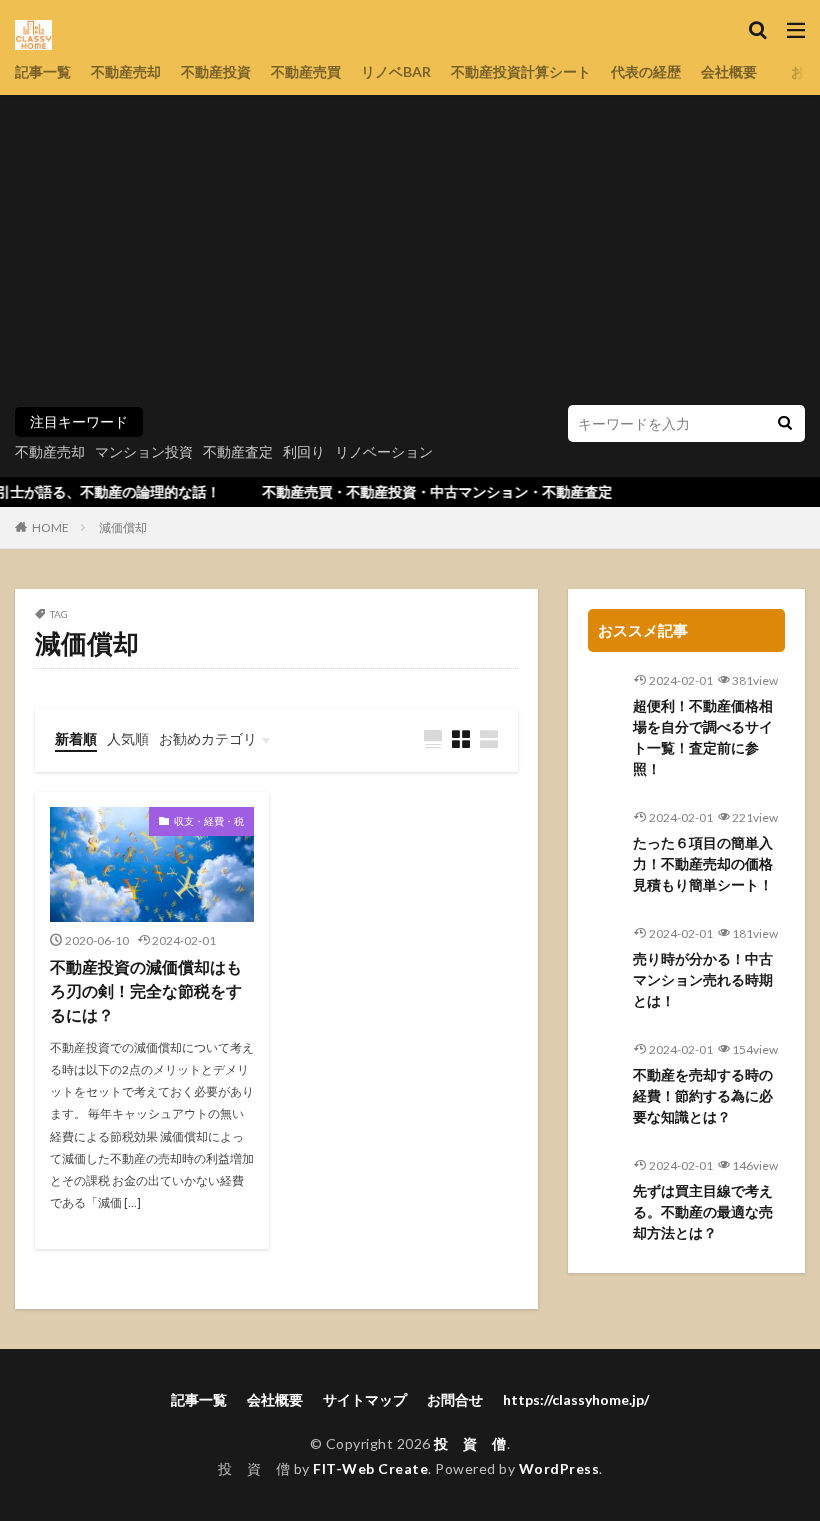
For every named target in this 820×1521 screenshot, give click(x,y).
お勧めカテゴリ (208, 738)
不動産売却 (126, 71)
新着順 (76, 738)
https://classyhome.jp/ (576, 1399)
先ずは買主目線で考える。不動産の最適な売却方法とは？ (703, 1211)
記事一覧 (43, 71)
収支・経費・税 (209, 821)
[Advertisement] (410, 255)
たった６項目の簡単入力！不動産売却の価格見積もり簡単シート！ (703, 863)
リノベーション (384, 451)
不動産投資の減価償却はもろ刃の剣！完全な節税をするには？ (146, 990)
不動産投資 (216, 71)
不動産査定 (238, 451)
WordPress (559, 1468)
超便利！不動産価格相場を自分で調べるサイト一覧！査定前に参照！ (703, 737)
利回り (304, 451)
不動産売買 (306, 71)
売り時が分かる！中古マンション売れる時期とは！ (703, 979)
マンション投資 (144, 451)
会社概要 (729, 71)
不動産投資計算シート (521, 71)
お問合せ (455, 1399)
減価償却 (123, 527)
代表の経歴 (646, 71)
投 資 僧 (470, 1443)
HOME (50, 527)
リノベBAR (396, 71)
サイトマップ (365, 1399)
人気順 (128, 738)
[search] (785, 423)
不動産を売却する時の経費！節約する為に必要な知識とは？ (703, 1095)
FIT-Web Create (370, 1468)
